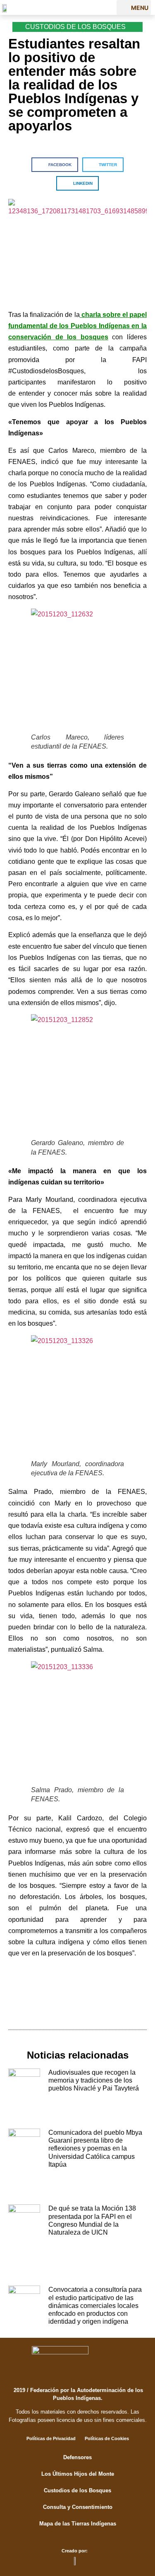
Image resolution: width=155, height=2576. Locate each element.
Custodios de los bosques (75, 27)
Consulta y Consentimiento (78, 2507)
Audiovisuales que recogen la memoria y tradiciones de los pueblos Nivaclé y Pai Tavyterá (94, 2080)
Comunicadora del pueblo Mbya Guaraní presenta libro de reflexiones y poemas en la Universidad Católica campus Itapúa (95, 2148)
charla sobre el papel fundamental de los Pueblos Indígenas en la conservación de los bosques (77, 326)
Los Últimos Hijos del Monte (78, 2474)
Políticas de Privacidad (51, 2438)
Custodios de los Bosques (77, 2490)
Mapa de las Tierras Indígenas (78, 2524)
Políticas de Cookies (107, 2438)
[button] (134, 7)
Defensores (77, 2457)
